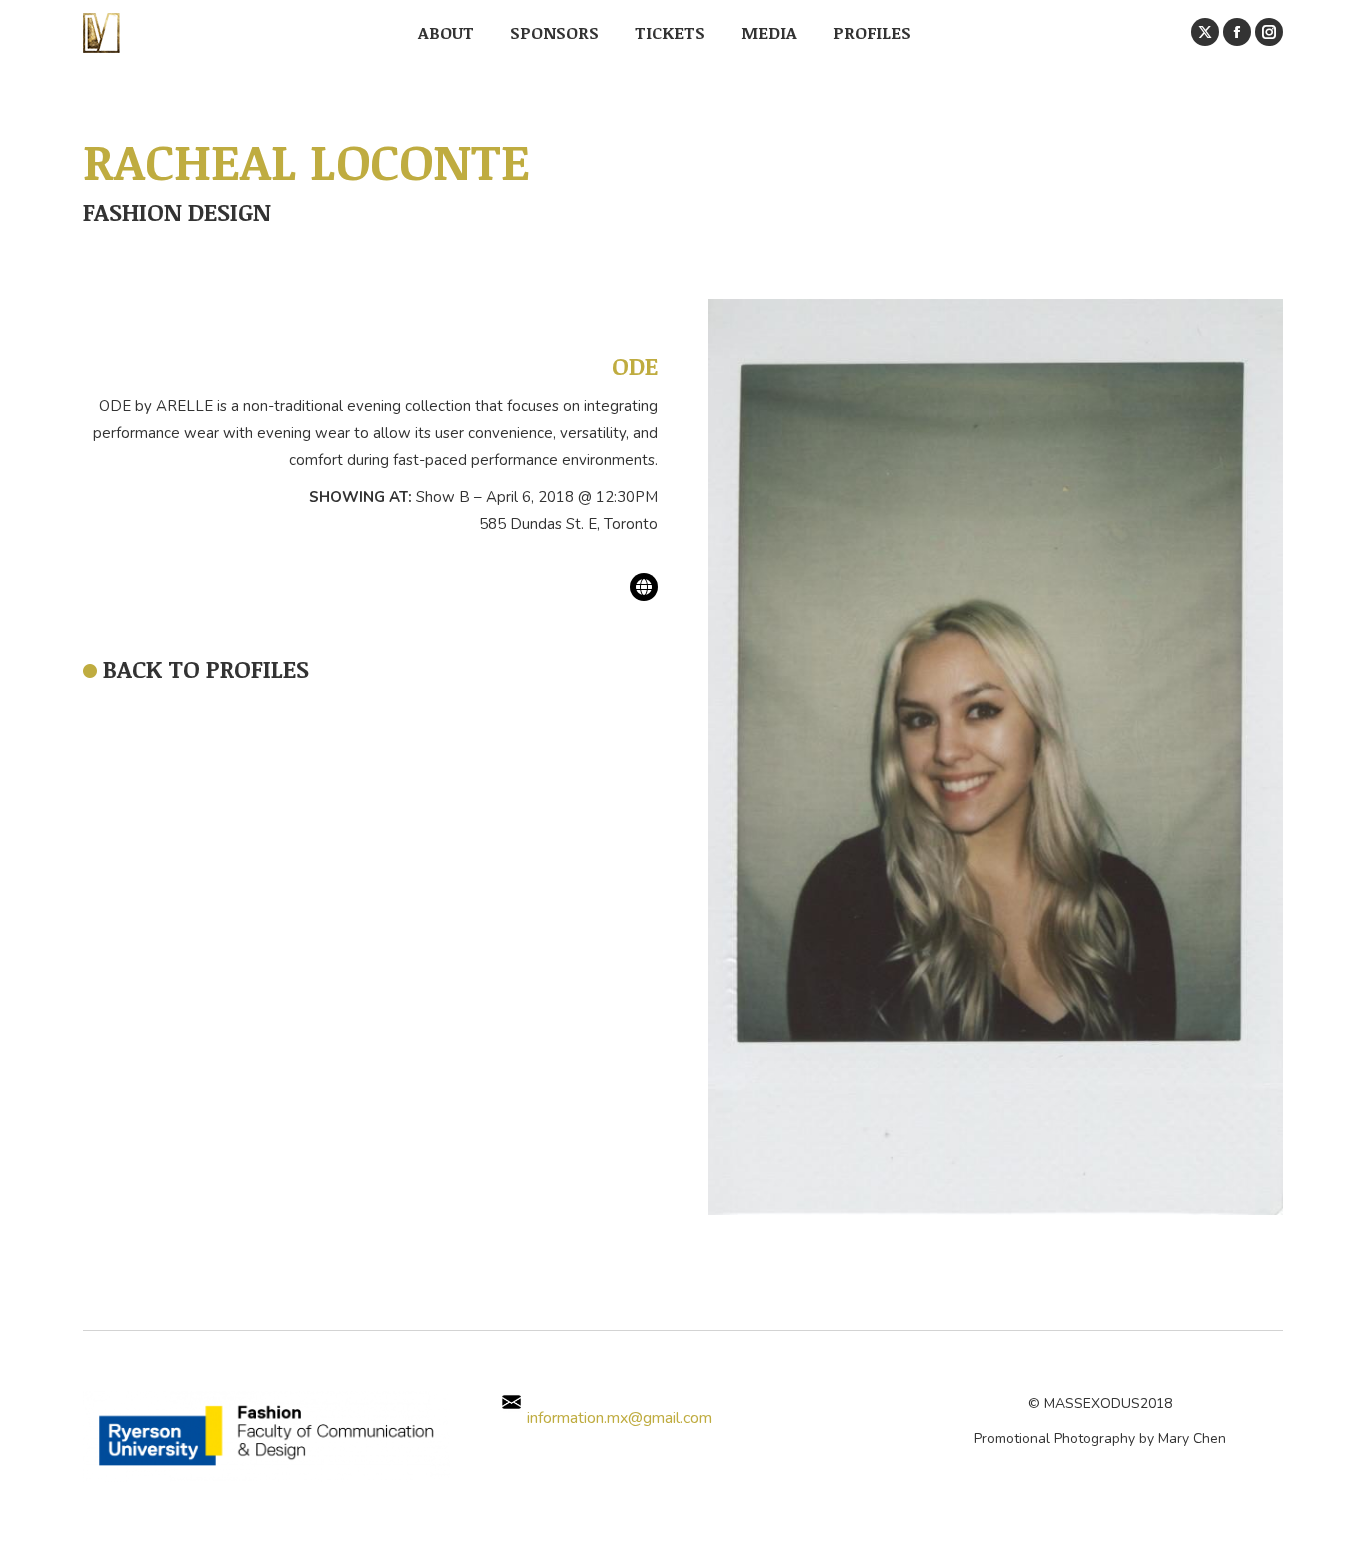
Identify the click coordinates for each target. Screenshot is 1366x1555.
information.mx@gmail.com (617, 1418)
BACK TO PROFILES (206, 668)
